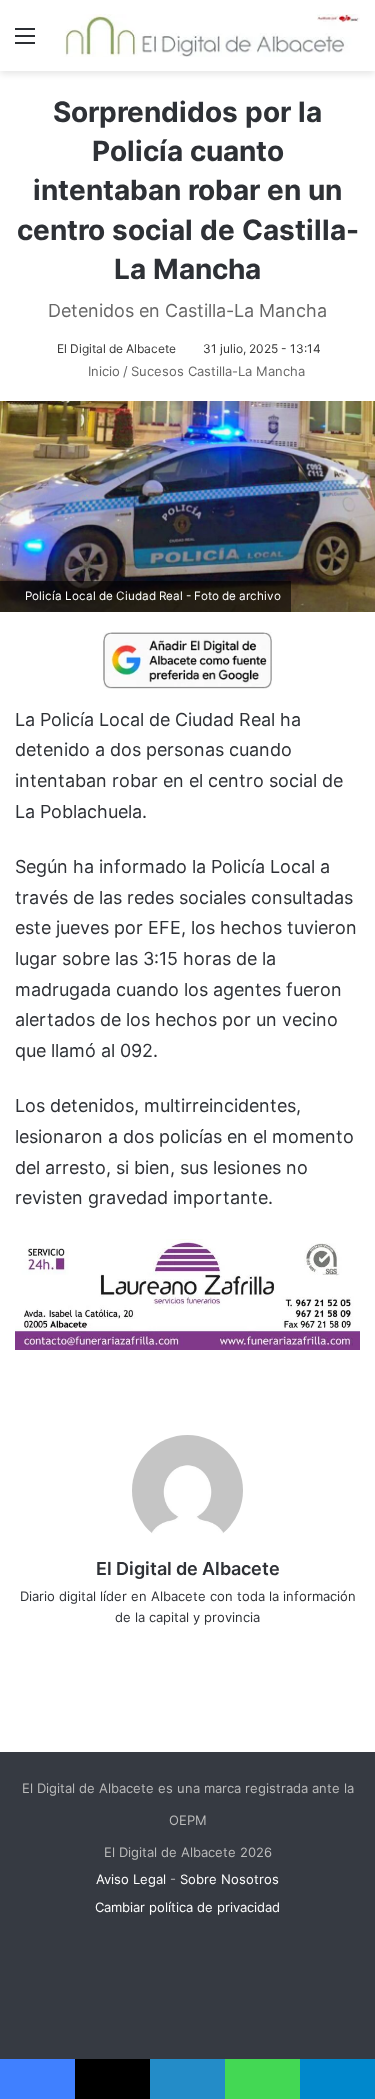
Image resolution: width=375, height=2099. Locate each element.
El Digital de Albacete (116, 348)
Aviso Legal (131, 1879)
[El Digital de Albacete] (205, 35)
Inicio (102, 371)
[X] (174, 1650)
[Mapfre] (187, 1343)
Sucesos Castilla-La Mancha (218, 371)
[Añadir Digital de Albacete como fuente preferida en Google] (188, 659)
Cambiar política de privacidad (187, 1907)
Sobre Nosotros (229, 1879)
